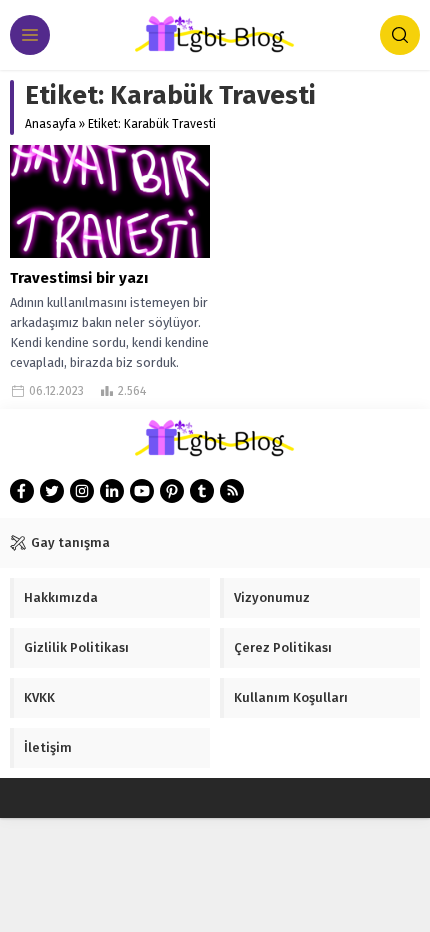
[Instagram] (82, 491)
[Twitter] (52, 491)
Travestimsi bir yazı (79, 278)
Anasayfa (50, 124)
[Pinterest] (172, 491)
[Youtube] (142, 491)
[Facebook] (22, 491)
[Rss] (232, 491)
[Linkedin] (112, 491)
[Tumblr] (202, 491)
